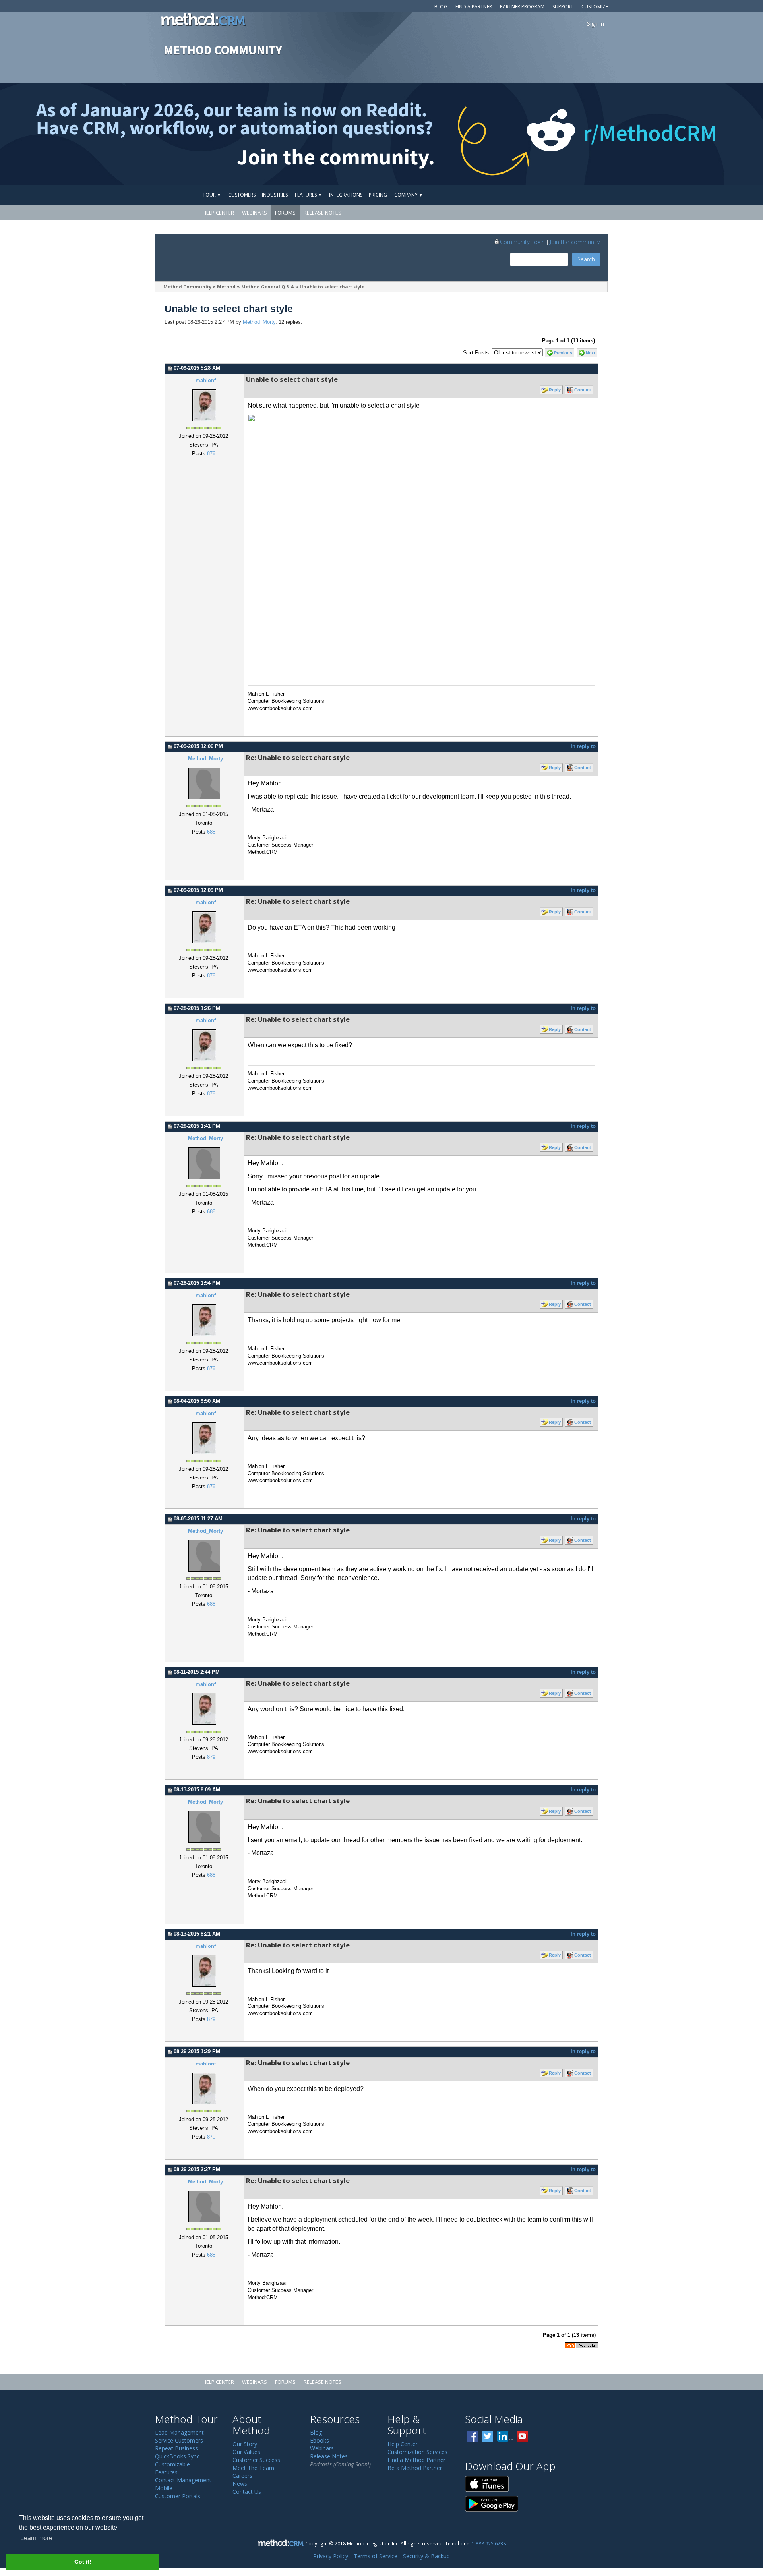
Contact (583, 390)
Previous (563, 353)
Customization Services (417, 2452)
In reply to (583, 746)
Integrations (346, 195)
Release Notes (322, 213)
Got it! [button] (83, 2562)
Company (409, 195)
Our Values (246, 2452)
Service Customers (179, 2440)
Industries (275, 195)
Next (591, 353)
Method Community (187, 287)
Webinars (255, 213)
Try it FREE (571, 195)
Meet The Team (253, 2468)
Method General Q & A (268, 287)
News (240, 2484)
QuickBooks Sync (177, 2456)
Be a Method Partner (415, 2468)
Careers (242, 2476)
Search (586, 259)
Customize (595, 7)
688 (211, 832)
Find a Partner (474, 7)
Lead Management (179, 2432)
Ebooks (320, 2440)
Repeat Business (176, 2448)
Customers (242, 195)
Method (226, 287)
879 (211, 454)
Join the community (575, 242)
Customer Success (256, 2460)
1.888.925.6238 (489, 2543)
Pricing (378, 195)
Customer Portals (178, 2496)
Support (563, 7)
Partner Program (522, 7)
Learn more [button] (36, 2538)
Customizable (172, 2464)
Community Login (522, 242)
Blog (441, 7)
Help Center (218, 213)
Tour (212, 195)
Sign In (595, 24)
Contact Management (183, 2480)
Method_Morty (259, 322)
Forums (285, 213)
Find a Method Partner (416, 2460)
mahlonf (206, 381)
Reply (555, 390)
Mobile (164, 2488)
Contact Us (247, 2492)
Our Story (245, 2444)
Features (308, 195)
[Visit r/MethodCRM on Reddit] (679, 134)
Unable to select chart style (332, 287)
